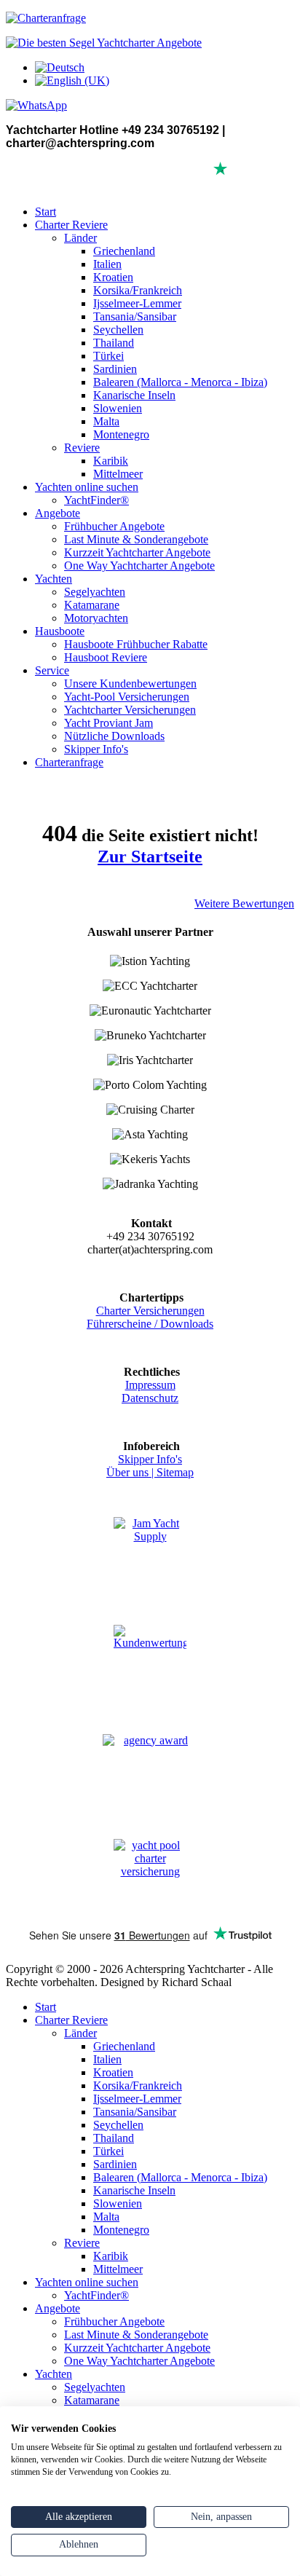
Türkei (108, 356)
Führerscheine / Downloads (150, 1324)
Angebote (58, 513)
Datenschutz (150, 1398)
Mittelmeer (118, 474)
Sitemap (175, 1472)
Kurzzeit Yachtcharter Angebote (137, 552)
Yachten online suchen (87, 487)
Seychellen (118, 330)
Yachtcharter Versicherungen (130, 710)
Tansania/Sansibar (135, 316)
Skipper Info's (96, 749)
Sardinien (115, 369)
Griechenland (124, 251)
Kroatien (113, 277)
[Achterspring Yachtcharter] (104, 43)
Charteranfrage (69, 762)
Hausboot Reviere (106, 657)
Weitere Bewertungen (244, 903)
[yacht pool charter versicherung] (150, 1877)
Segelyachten (95, 592)
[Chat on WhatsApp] (36, 105)
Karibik (111, 461)
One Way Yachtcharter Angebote (139, 566)
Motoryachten (96, 618)
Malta (106, 421)
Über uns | (131, 1472)
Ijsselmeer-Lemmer (137, 303)
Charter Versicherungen (150, 1311)
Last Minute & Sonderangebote (136, 539)
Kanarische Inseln (134, 395)
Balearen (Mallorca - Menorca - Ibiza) (180, 382)
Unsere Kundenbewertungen (130, 684)
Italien (107, 264)
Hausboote (60, 631)
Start (46, 212)
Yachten (54, 579)
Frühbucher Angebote (114, 526)
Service (52, 670)
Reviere (82, 448)
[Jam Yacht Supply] (150, 1553)
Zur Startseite (150, 856)
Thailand (114, 343)
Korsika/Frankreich (138, 290)
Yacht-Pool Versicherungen (127, 697)
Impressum (150, 1385)
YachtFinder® (96, 500)
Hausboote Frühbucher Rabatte (136, 644)
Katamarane (92, 605)
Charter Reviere (71, 225)
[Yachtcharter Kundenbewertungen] (150, 1662)
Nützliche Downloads (114, 736)
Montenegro (121, 434)
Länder (80, 238)
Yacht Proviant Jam (108, 723)
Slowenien (118, 408)
